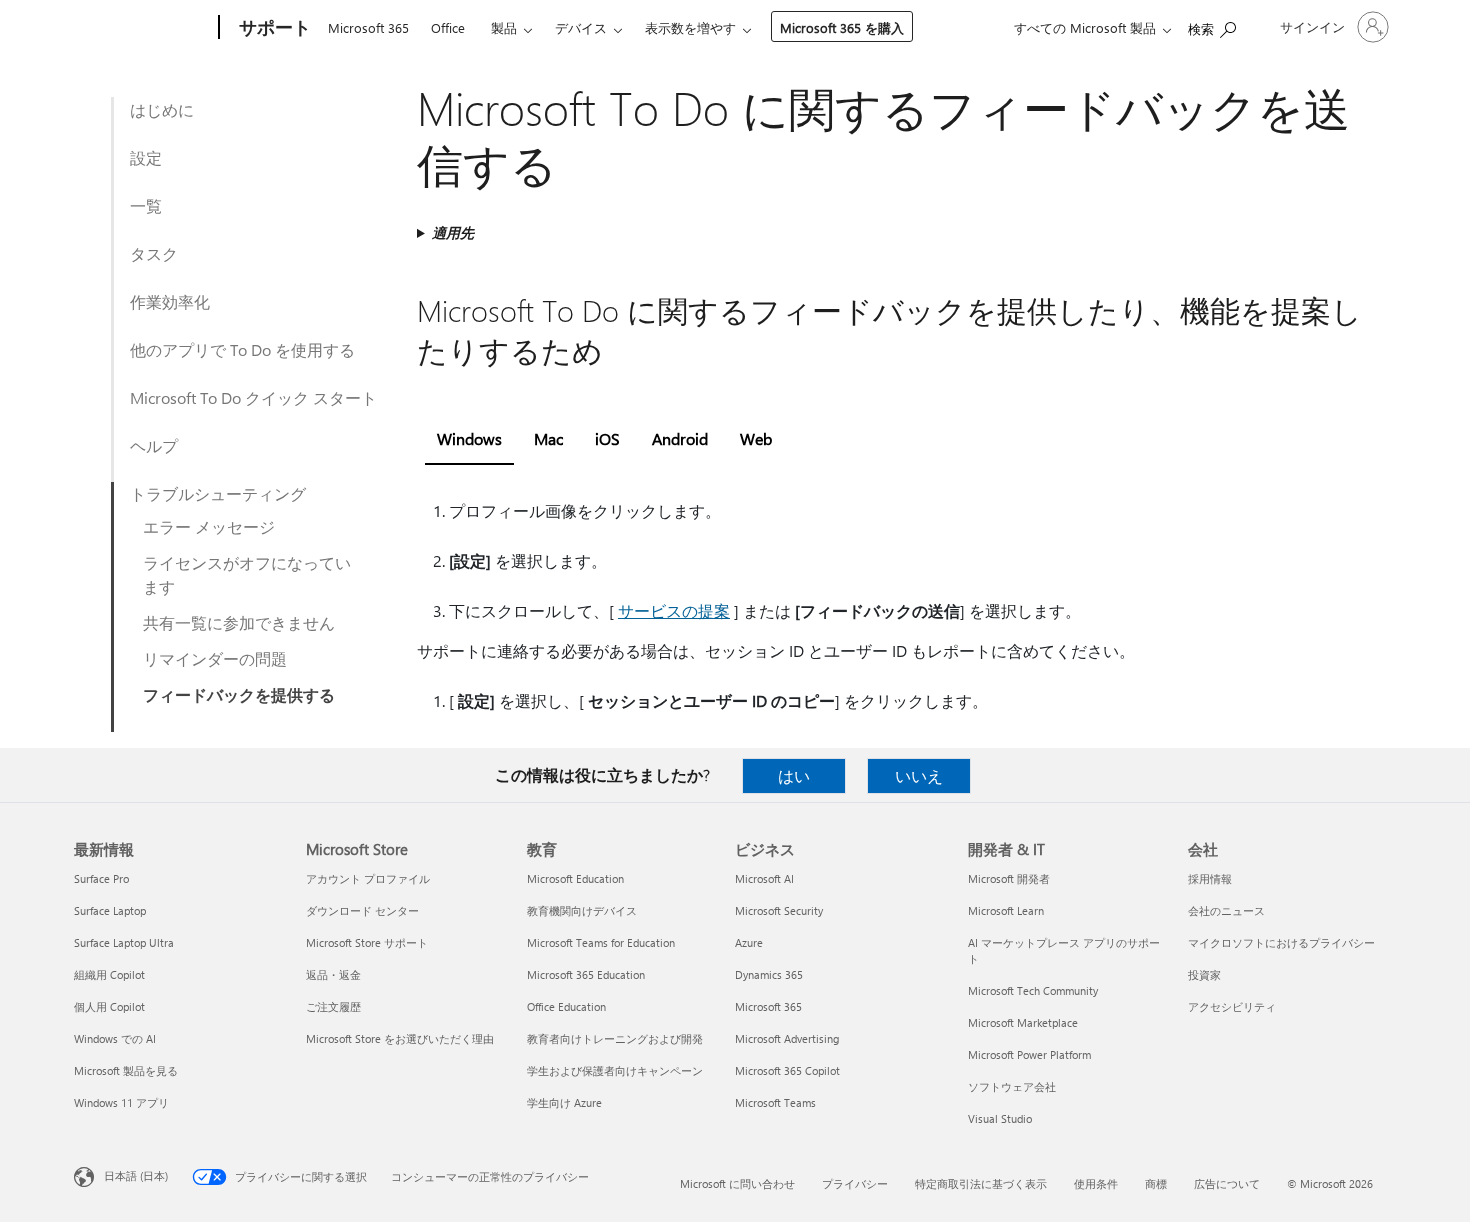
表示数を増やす (690, 27)
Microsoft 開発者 (1009, 878)
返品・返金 (333, 974)
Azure (749, 942)
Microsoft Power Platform (1029, 1054)
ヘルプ (154, 445)
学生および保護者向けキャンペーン (615, 1070)
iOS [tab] (607, 438)
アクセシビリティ (1232, 1006)
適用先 (453, 232)
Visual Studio (1000, 1118)
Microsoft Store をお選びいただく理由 (400, 1038)
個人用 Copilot (109, 1006)
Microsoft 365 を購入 (842, 27)
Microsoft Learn (1006, 910)
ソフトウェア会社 (1012, 1086)
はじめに (162, 109)
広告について (1227, 1183)
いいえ (919, 775)
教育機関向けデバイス (582, 910)
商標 (1156, 1183)
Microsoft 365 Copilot (787, 1070)
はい (794, 775)
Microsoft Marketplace (1023, 1022)
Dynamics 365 (769, 974)
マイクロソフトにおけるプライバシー (1281, 942)
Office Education (566, 1006)
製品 (504, 27)
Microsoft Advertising (787, 1038)
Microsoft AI (764, 878)
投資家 (1204, 974)
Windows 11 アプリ (121, 1102)
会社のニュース (1226, 910)
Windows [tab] (469, 438)
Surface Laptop (110, 910)
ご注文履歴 (333, 1006)
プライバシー (855, 1183)
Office (448, 27)
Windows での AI (115, 1038)
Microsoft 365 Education (586, 974)
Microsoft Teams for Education (601, 942)
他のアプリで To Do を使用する (242, 349)
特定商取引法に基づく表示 (981, 1183)
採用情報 (1210, 878)
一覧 (146, 205)
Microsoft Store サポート (367, 942)
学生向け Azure (564, 1102)
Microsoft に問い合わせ (737, 1183)
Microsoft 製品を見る (126, 1070)
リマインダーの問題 (215, 658)
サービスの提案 (674, 610)
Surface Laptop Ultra (124, 942)
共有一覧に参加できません (239, 622)
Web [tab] (756, 438)
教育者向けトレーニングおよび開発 (615, 1038)
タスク (154, 253)
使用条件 (1096, 1183)
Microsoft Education (575, 878)
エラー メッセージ (209, 526)
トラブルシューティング (218, 493)
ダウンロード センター (362, 910)
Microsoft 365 (368, 27)
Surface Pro (101, 878)
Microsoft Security (779, 910)
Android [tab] (680, 438)
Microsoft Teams (775, 1102)
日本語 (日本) (136, 1175)
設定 (146, 157)
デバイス (581, 27)
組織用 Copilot (109, 974)
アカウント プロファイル (368, 878)
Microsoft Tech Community (1033, 990)
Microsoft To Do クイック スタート (253, 397)
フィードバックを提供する (239, 694)
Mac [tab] (548, 438)
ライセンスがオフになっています (247, 574)
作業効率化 (170, 301)
